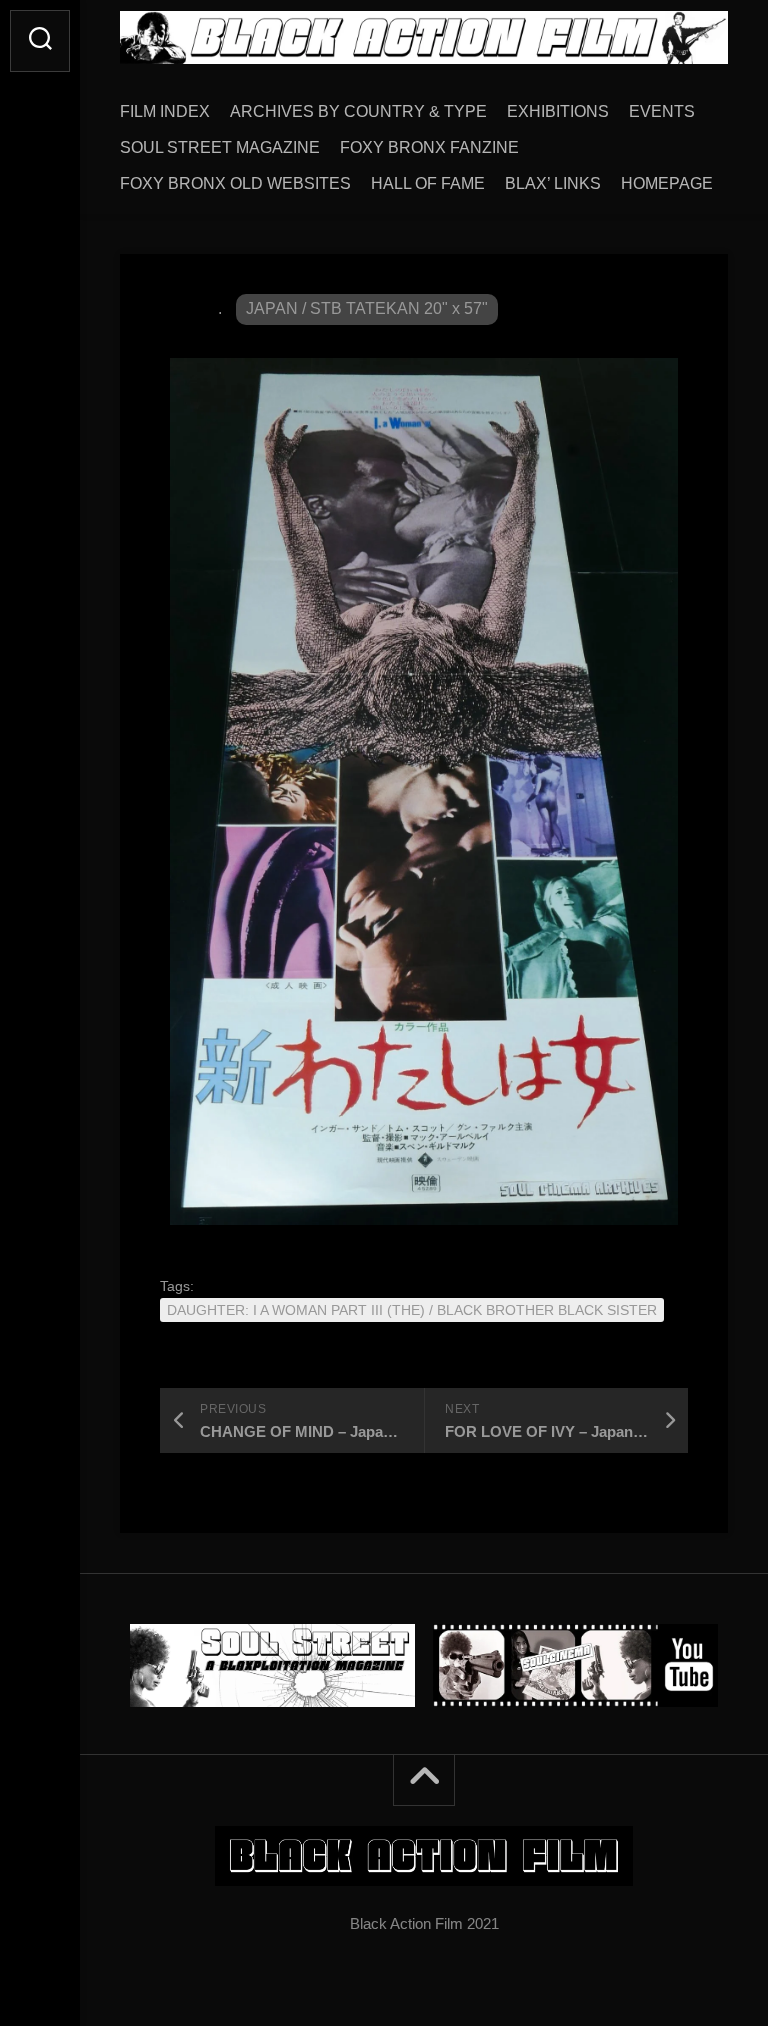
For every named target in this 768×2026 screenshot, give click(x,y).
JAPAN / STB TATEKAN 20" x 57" (367, 308)
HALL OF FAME (428, 183)
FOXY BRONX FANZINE (429, 147)
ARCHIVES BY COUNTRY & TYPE (358, 111)
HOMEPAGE (667, 183)
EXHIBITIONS (558, 111)
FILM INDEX (165, 111)
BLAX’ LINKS (553, 183)
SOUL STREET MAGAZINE (220, 147)
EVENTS (662, 111)
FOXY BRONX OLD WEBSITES (235, 183)
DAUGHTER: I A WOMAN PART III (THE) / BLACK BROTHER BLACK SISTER (412, 1310)
